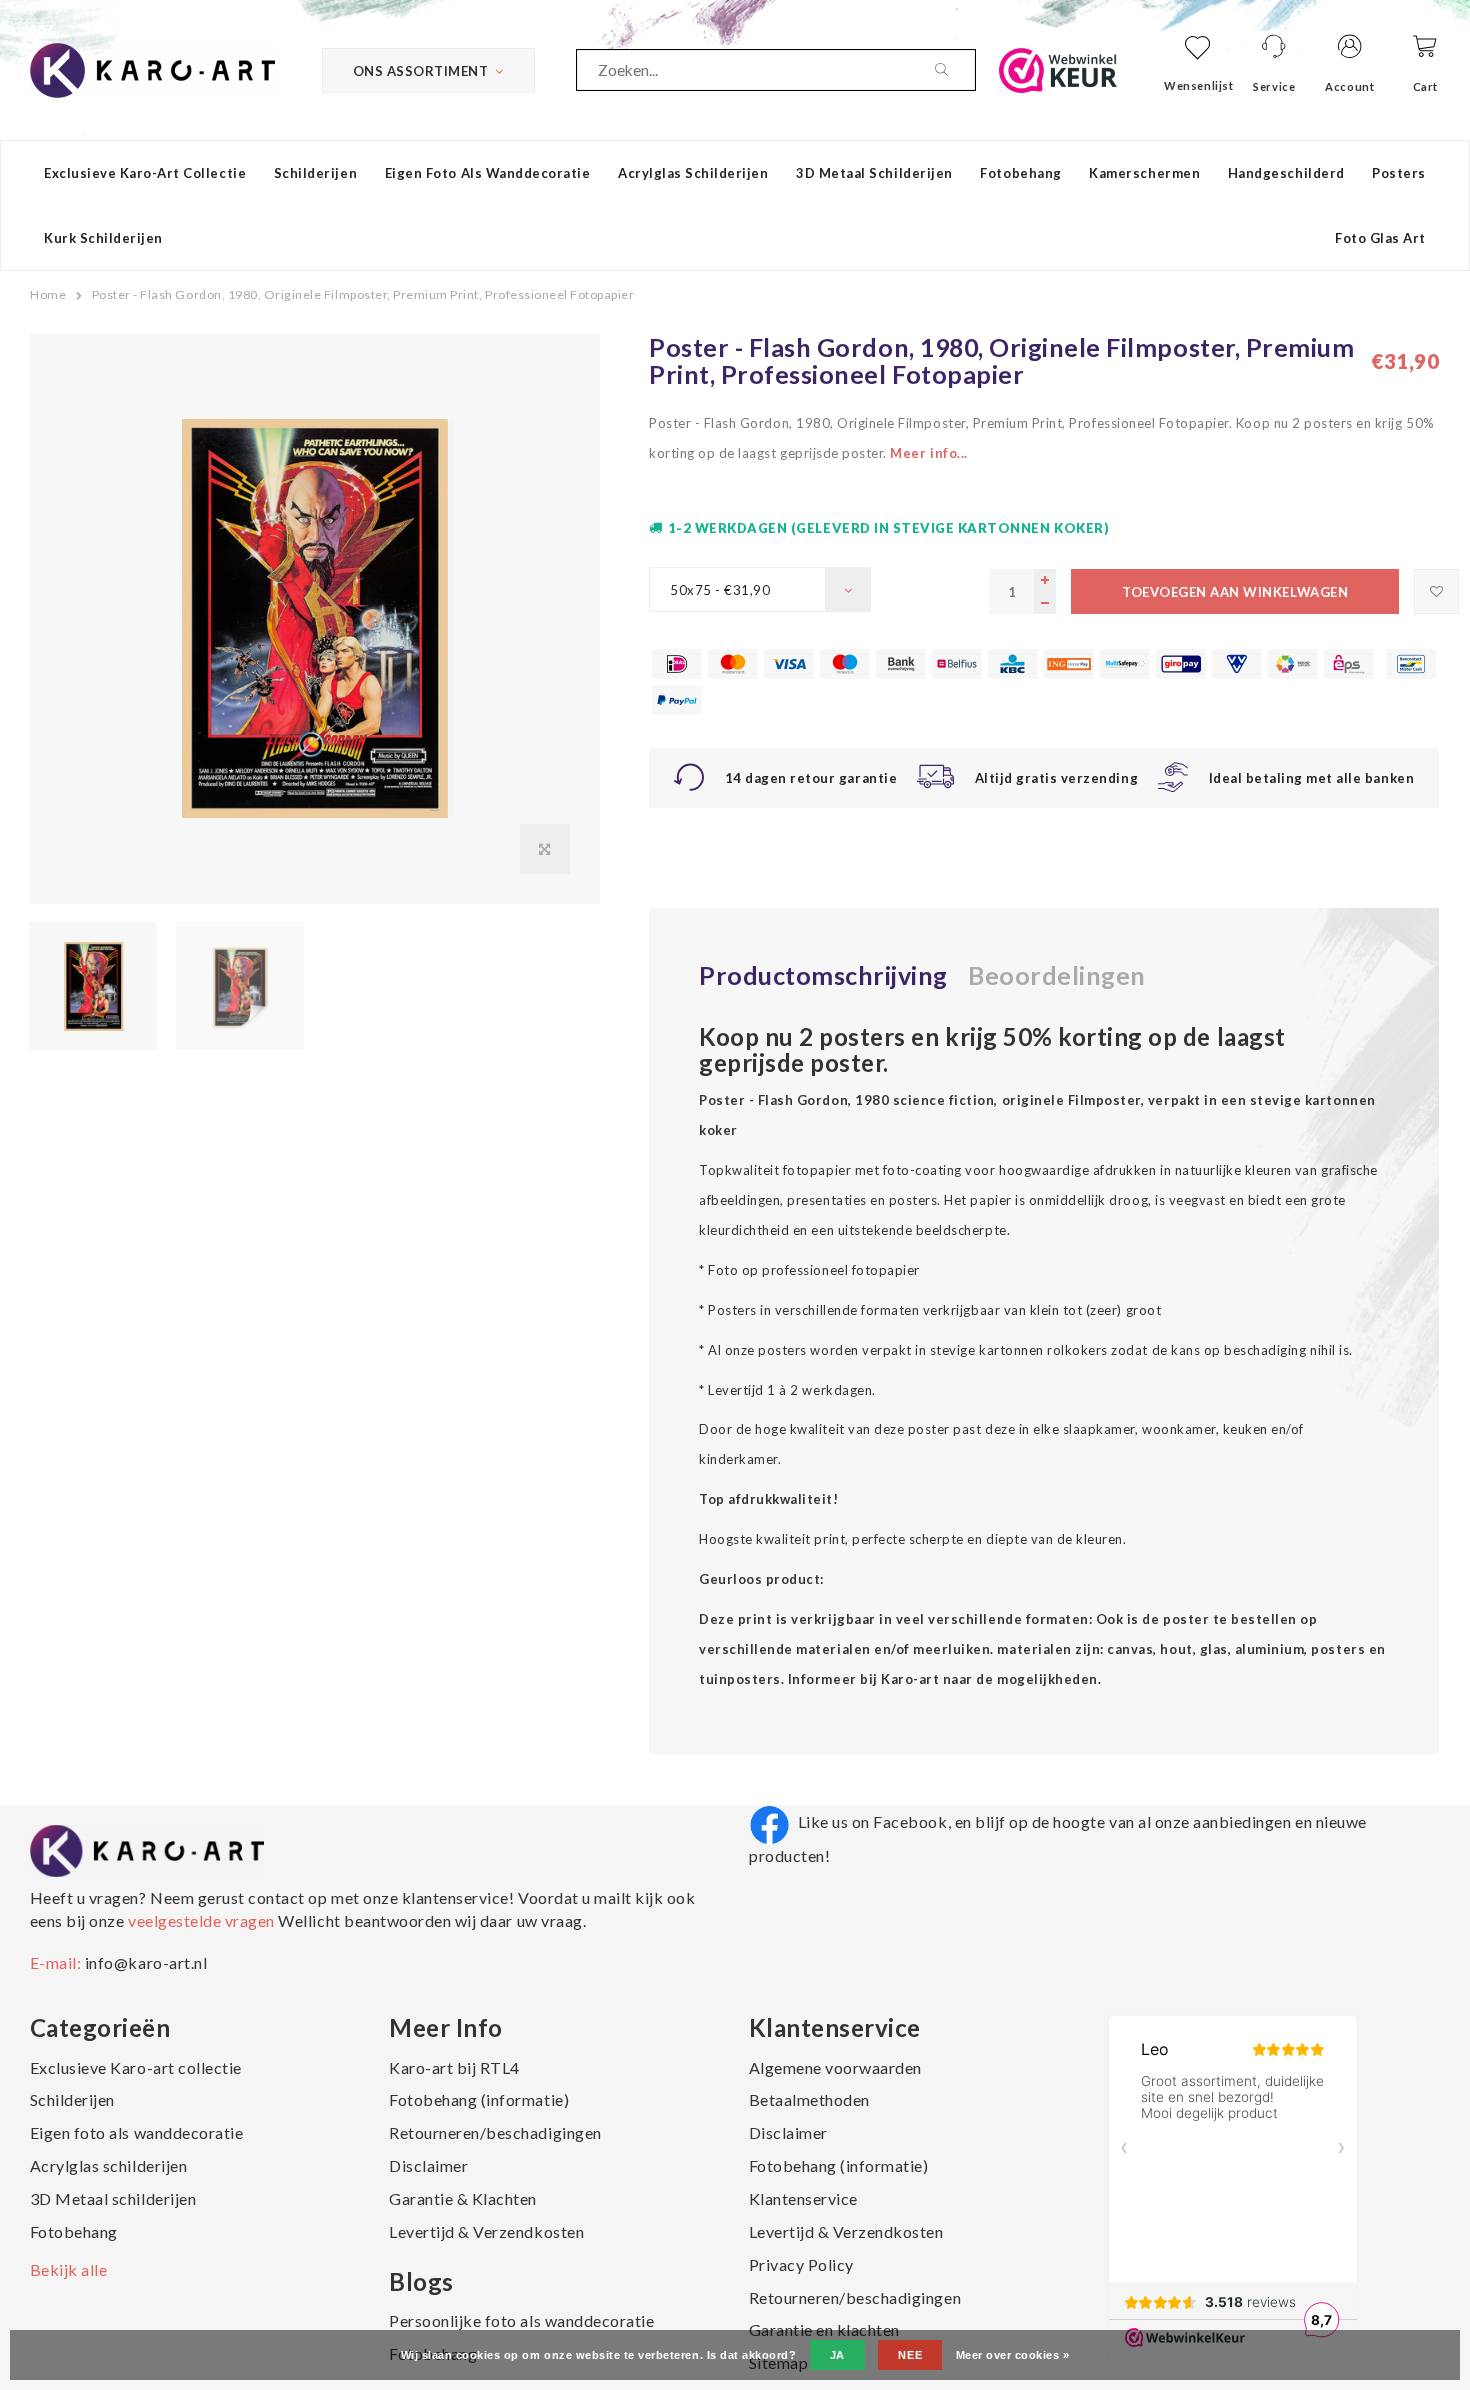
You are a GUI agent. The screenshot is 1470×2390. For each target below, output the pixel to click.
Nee (910, 2355)
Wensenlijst (1198, 85)
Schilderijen (315, 173)
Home (48, 294)
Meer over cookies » (1013, 2355)
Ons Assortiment (421, 71)
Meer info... (928, 453)
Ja (837, 2355)
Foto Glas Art (1380, 238)
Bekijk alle (69, 2269)
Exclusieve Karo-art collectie (145, 173)
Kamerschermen (1144, 173)
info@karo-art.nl (146, 1962)
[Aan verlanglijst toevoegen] (1436, 591)
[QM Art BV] (152, 68)
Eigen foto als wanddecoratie (488, 173)
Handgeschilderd (1286, 173)
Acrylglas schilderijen (693, 173)
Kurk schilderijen (103, 238)
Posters (1399, 173)
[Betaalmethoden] (677, 664)
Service (1274, 86)
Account (1349, 86)
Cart (1425, 86)
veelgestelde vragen (201, 1920)
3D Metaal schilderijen (874, 173)
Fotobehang (1020, 173)
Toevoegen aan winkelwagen (1235, 592)
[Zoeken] (955, 70)
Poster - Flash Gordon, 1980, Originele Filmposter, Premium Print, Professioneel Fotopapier (363, 294)
